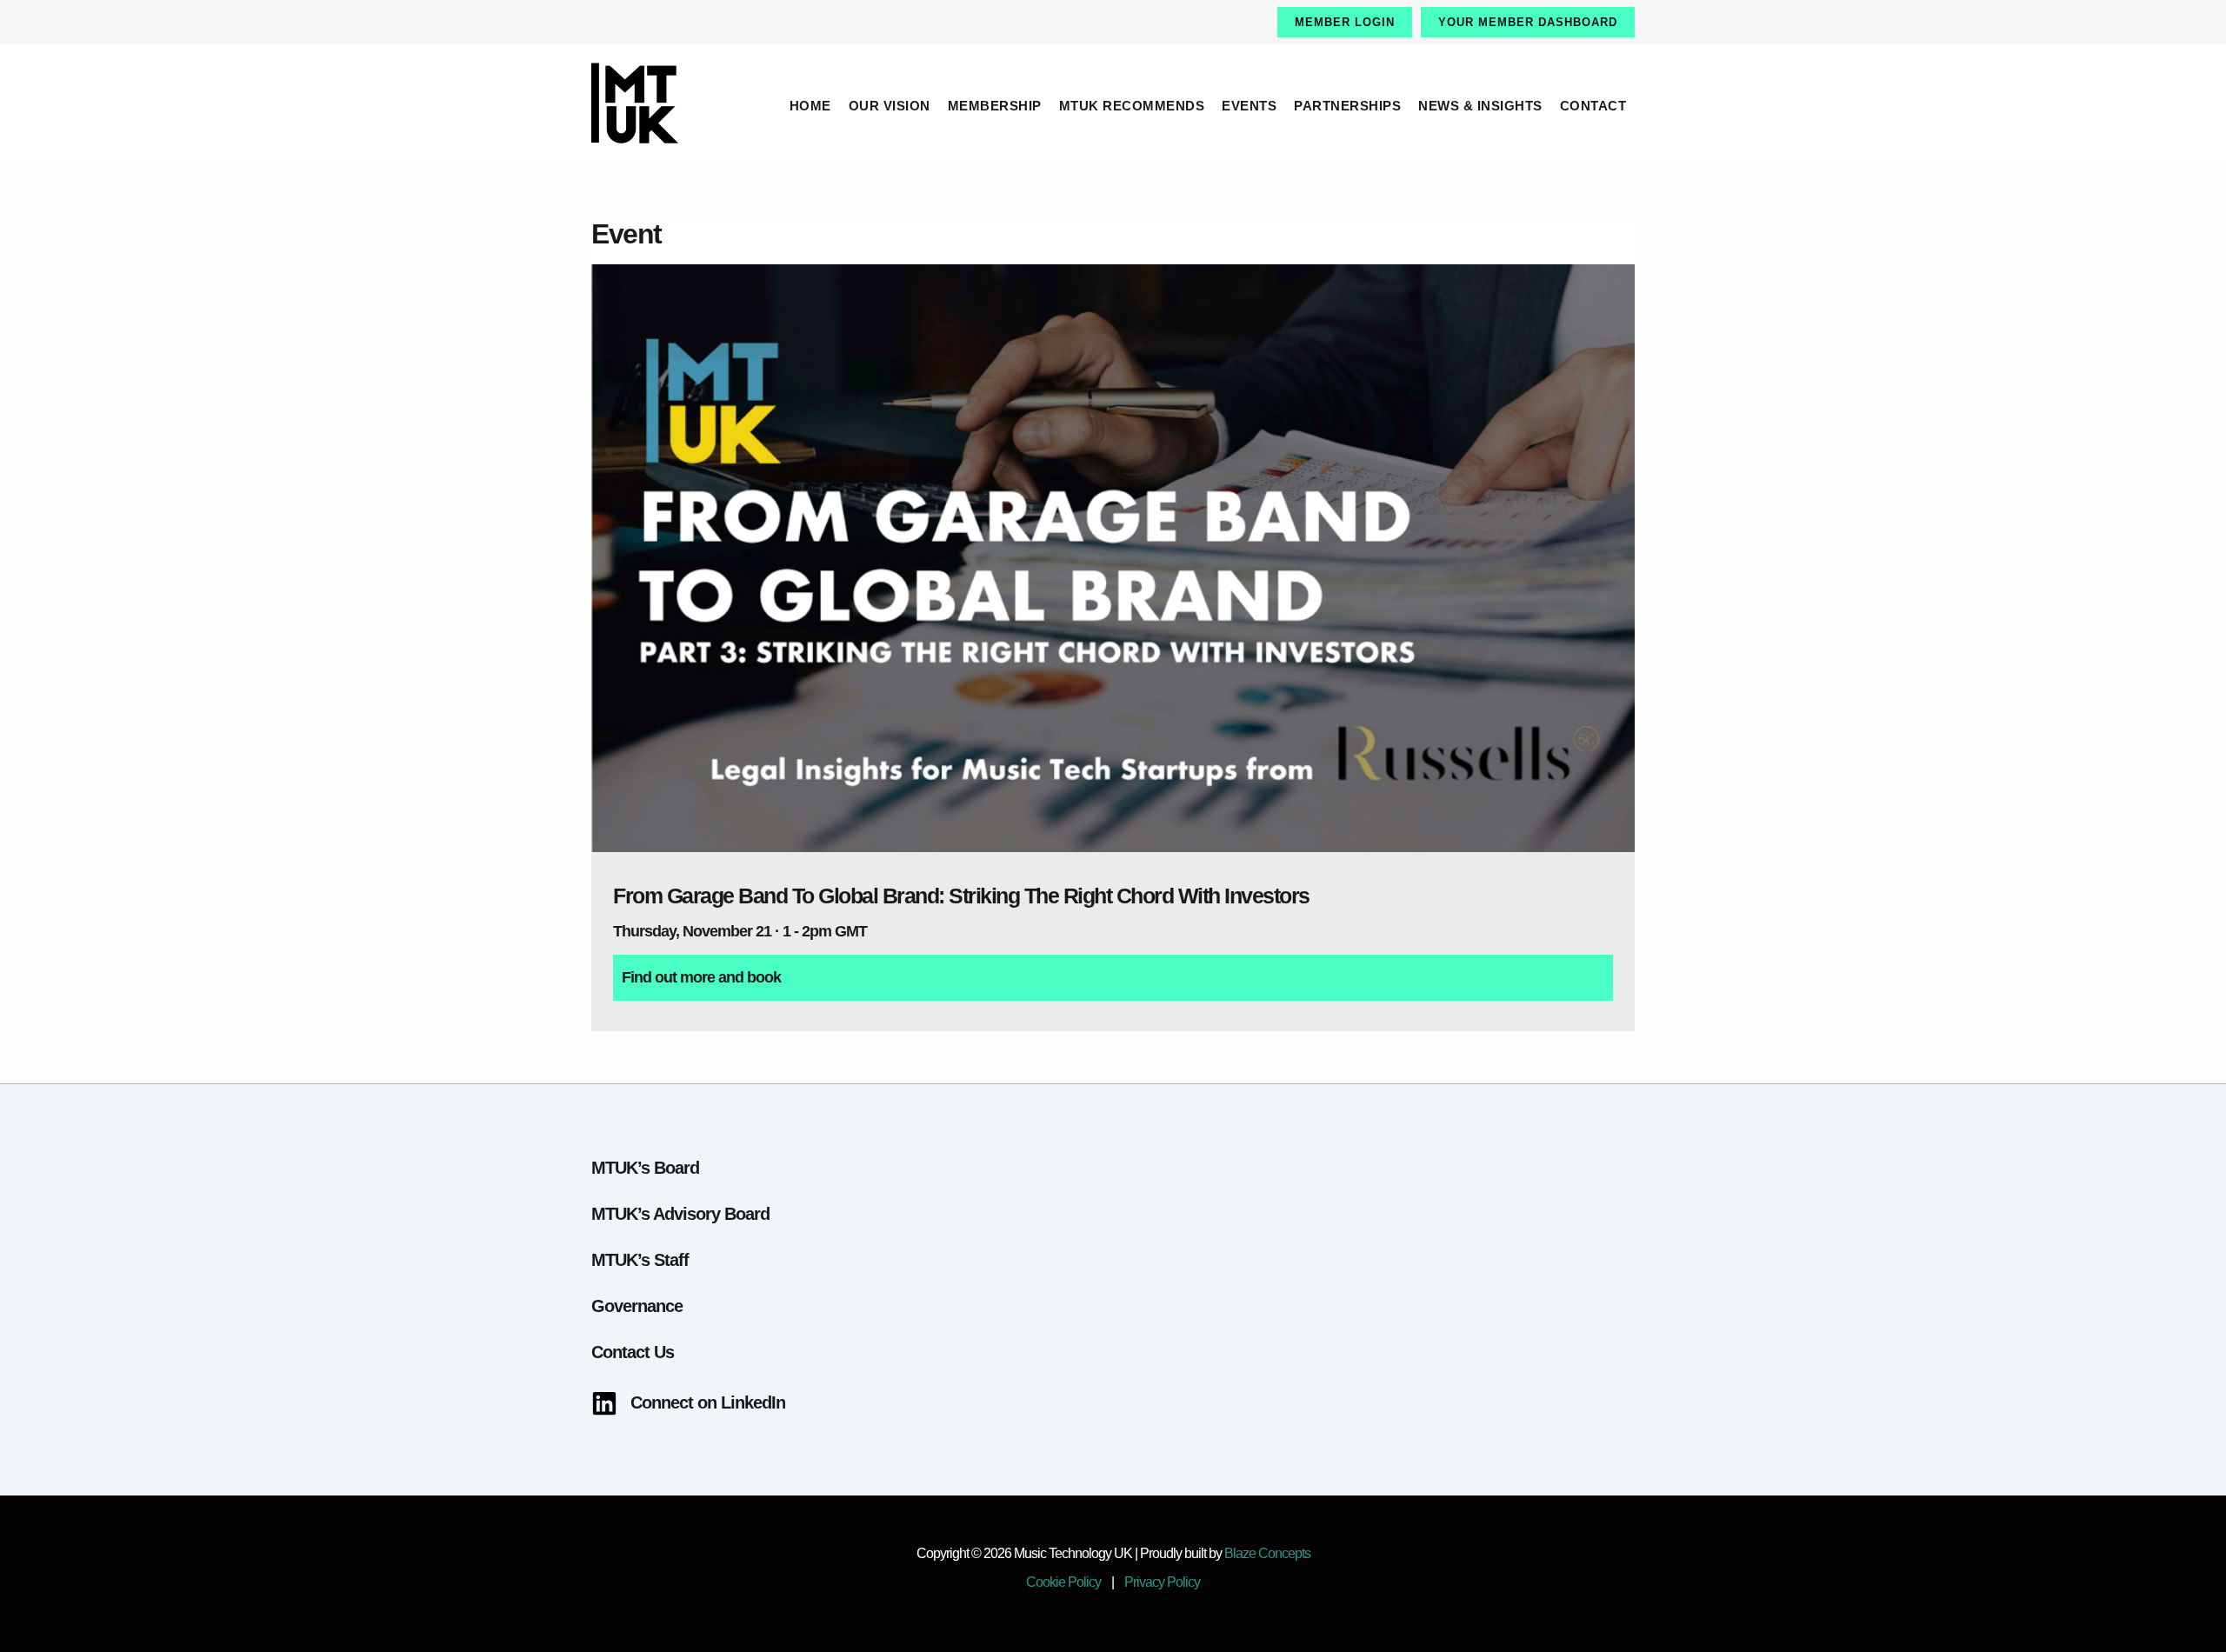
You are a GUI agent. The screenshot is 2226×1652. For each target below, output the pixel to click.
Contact (1593, 106)
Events (1249, 106)
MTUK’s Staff (640, 1260)
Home (810, 106)
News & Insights (1480, 106)
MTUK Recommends (1132, 106)
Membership (995, 106)
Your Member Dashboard (1528, 22)
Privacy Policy (1162, 1582)
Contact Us (633, 1352)
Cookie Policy (1063, 1582)
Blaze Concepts (1267, 1553)
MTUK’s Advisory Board (680, 1214)
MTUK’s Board (645, 1168)
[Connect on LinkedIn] (688, 1403)
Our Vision (890, 106)
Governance (637, 1306)
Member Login (1345, 22)
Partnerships (1347, 106)
